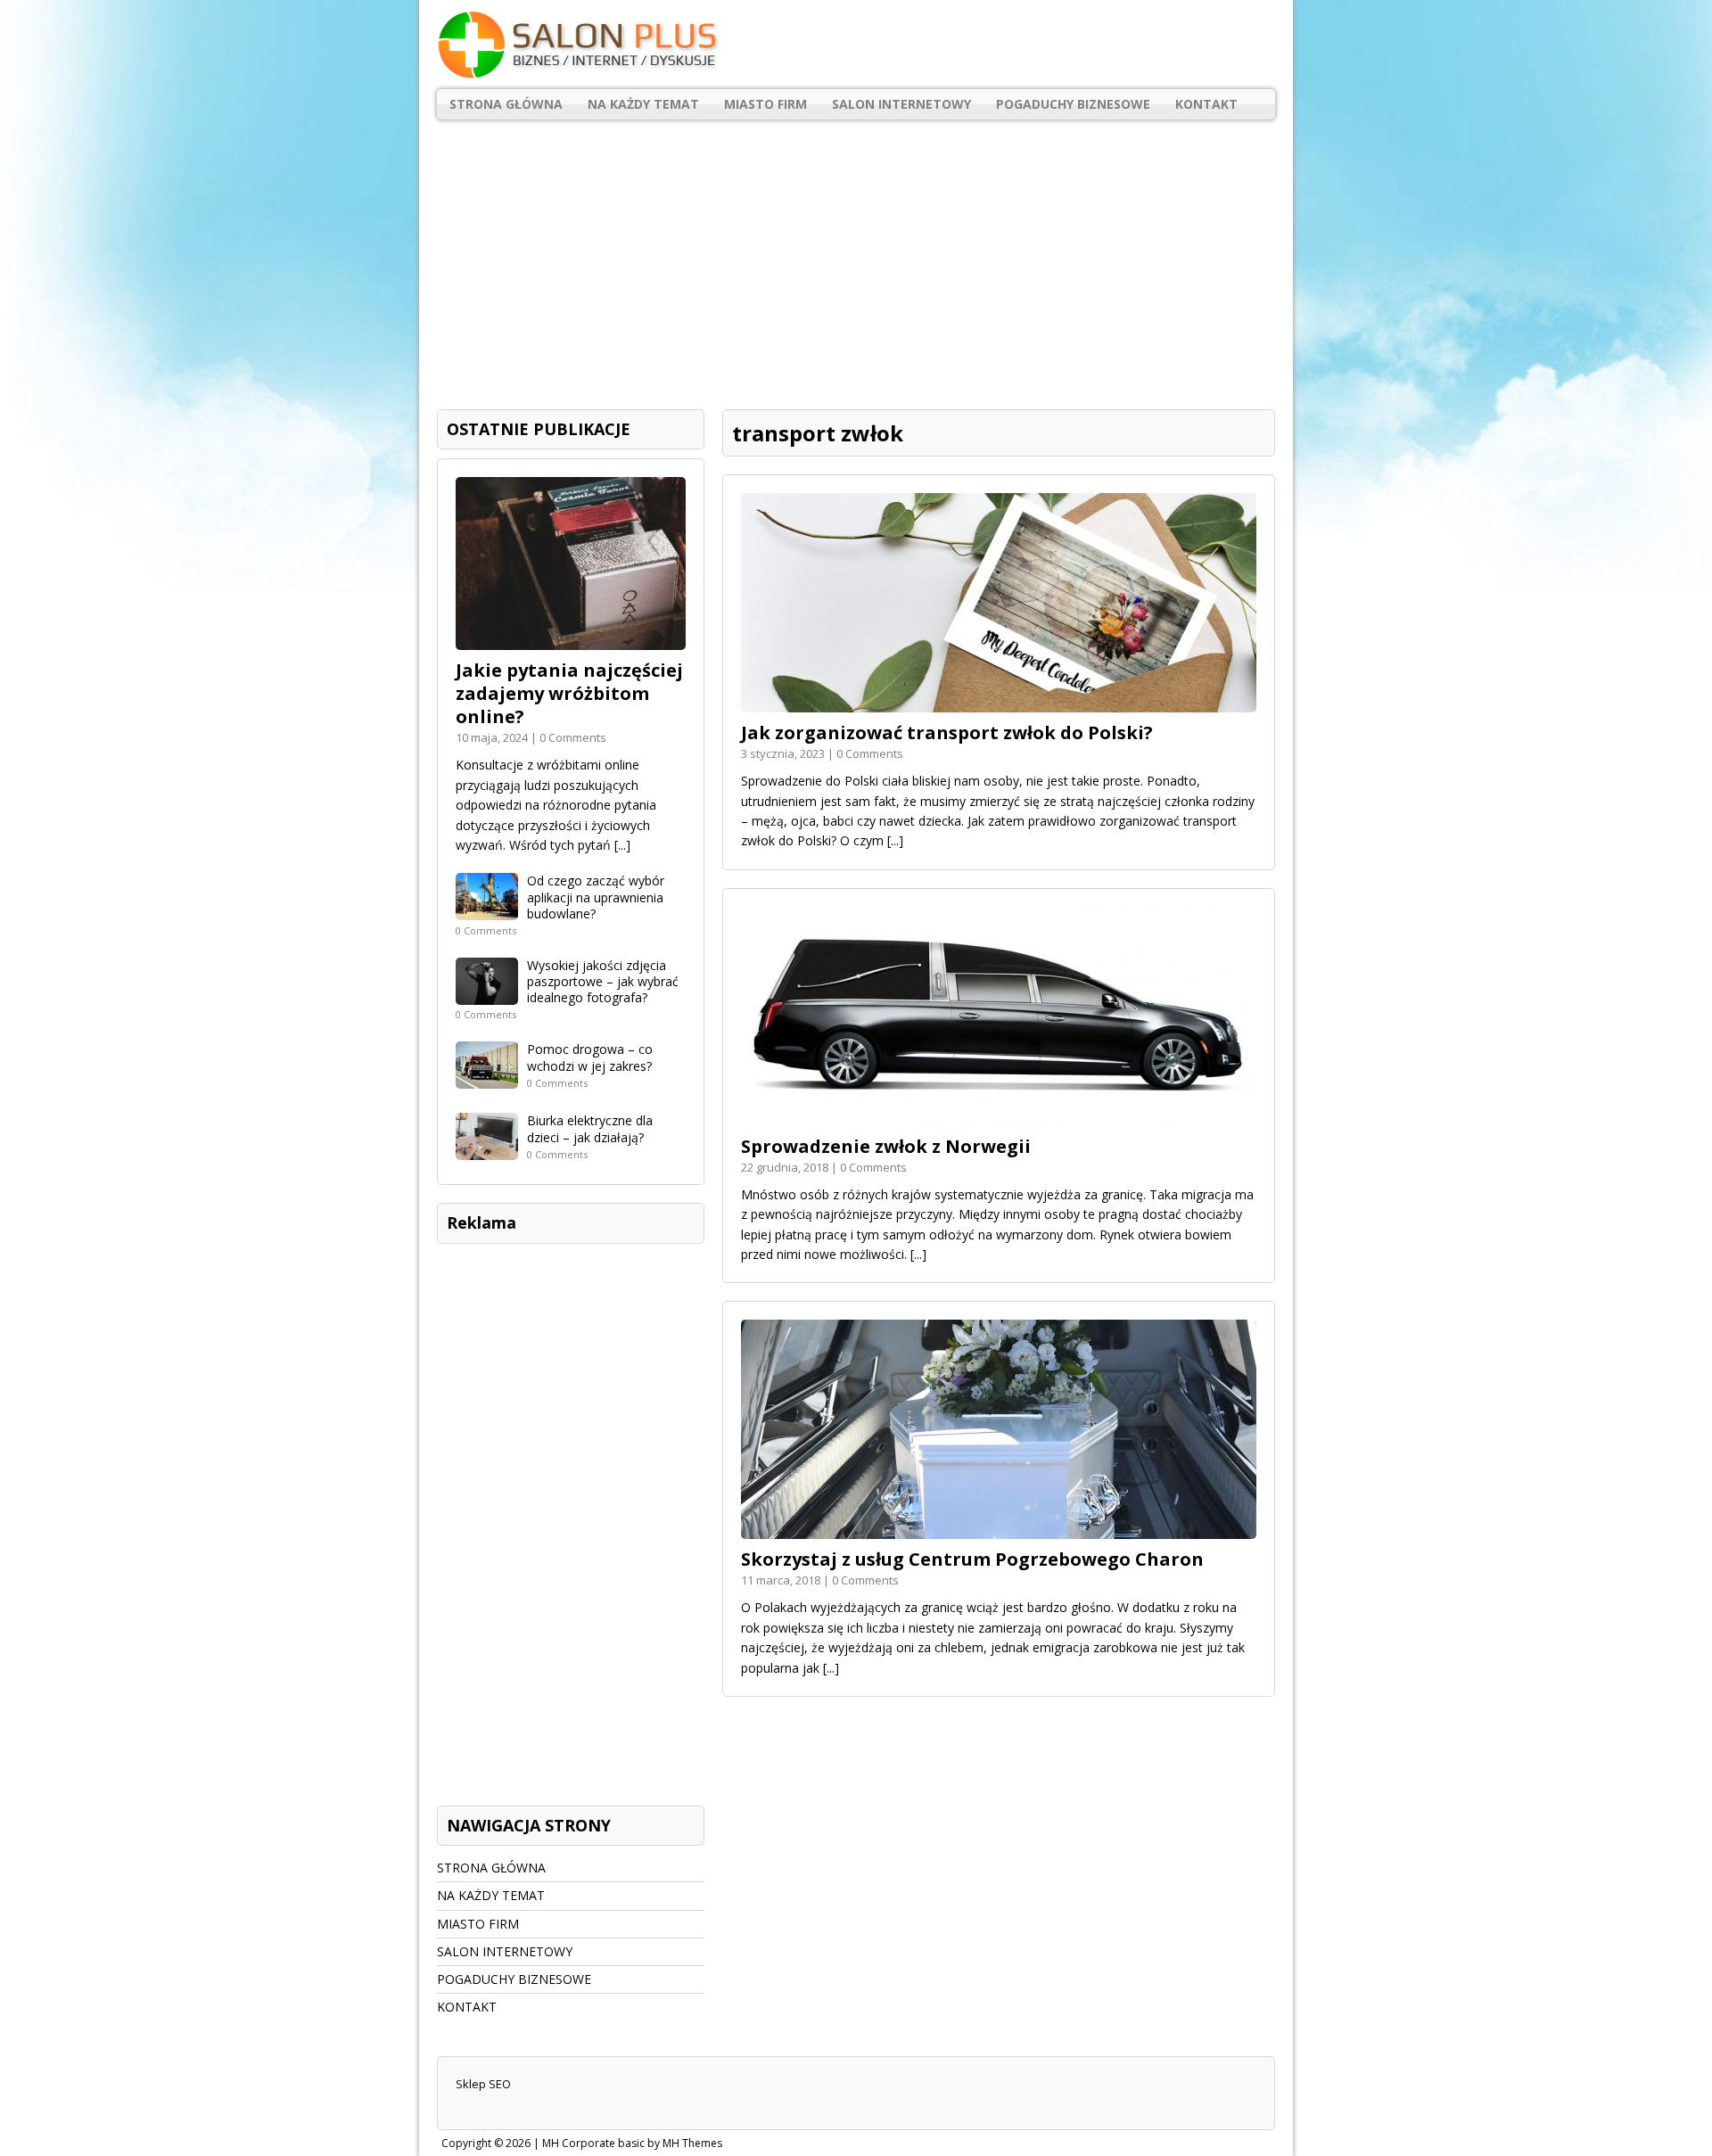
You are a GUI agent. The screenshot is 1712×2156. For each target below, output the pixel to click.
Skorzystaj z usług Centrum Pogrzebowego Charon (972, 1559)
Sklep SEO (483, 2084)
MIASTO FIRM (765, 104)
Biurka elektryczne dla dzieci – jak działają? (590, 1128)
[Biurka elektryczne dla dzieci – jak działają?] (487, 1150)
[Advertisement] (856, 258)
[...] (895, 840)
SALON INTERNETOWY (901, 104)
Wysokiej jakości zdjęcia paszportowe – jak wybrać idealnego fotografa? (603, 981)
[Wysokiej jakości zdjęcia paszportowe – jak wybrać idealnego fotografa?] (487, 995)
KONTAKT (1206, 104)
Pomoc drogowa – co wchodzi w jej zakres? (590, 1057)
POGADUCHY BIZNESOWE (1073, 104)
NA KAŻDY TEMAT (643, 104)
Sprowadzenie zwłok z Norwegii (886, 1146)
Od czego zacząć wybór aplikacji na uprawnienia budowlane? (596, 897)
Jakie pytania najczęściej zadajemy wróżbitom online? (569, 693)
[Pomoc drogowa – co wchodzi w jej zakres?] (487, 1078)
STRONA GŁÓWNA (506, 104)
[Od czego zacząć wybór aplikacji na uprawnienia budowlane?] (487, 910)
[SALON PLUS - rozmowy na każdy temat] (856, 45)
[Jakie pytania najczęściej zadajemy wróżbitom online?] (571, 640)
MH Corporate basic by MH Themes (632, 2143)
